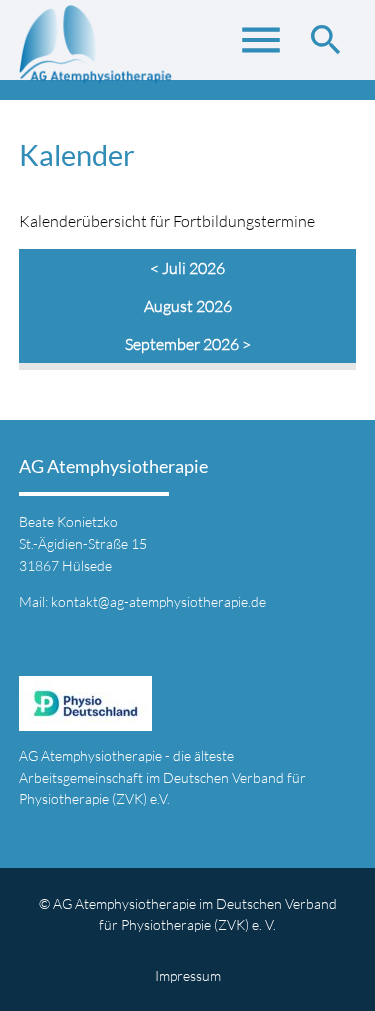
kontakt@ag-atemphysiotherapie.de (158, 601)
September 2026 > (188, 344)
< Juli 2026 (187, 268)
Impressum (188, 975)
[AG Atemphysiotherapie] (96, 50)
